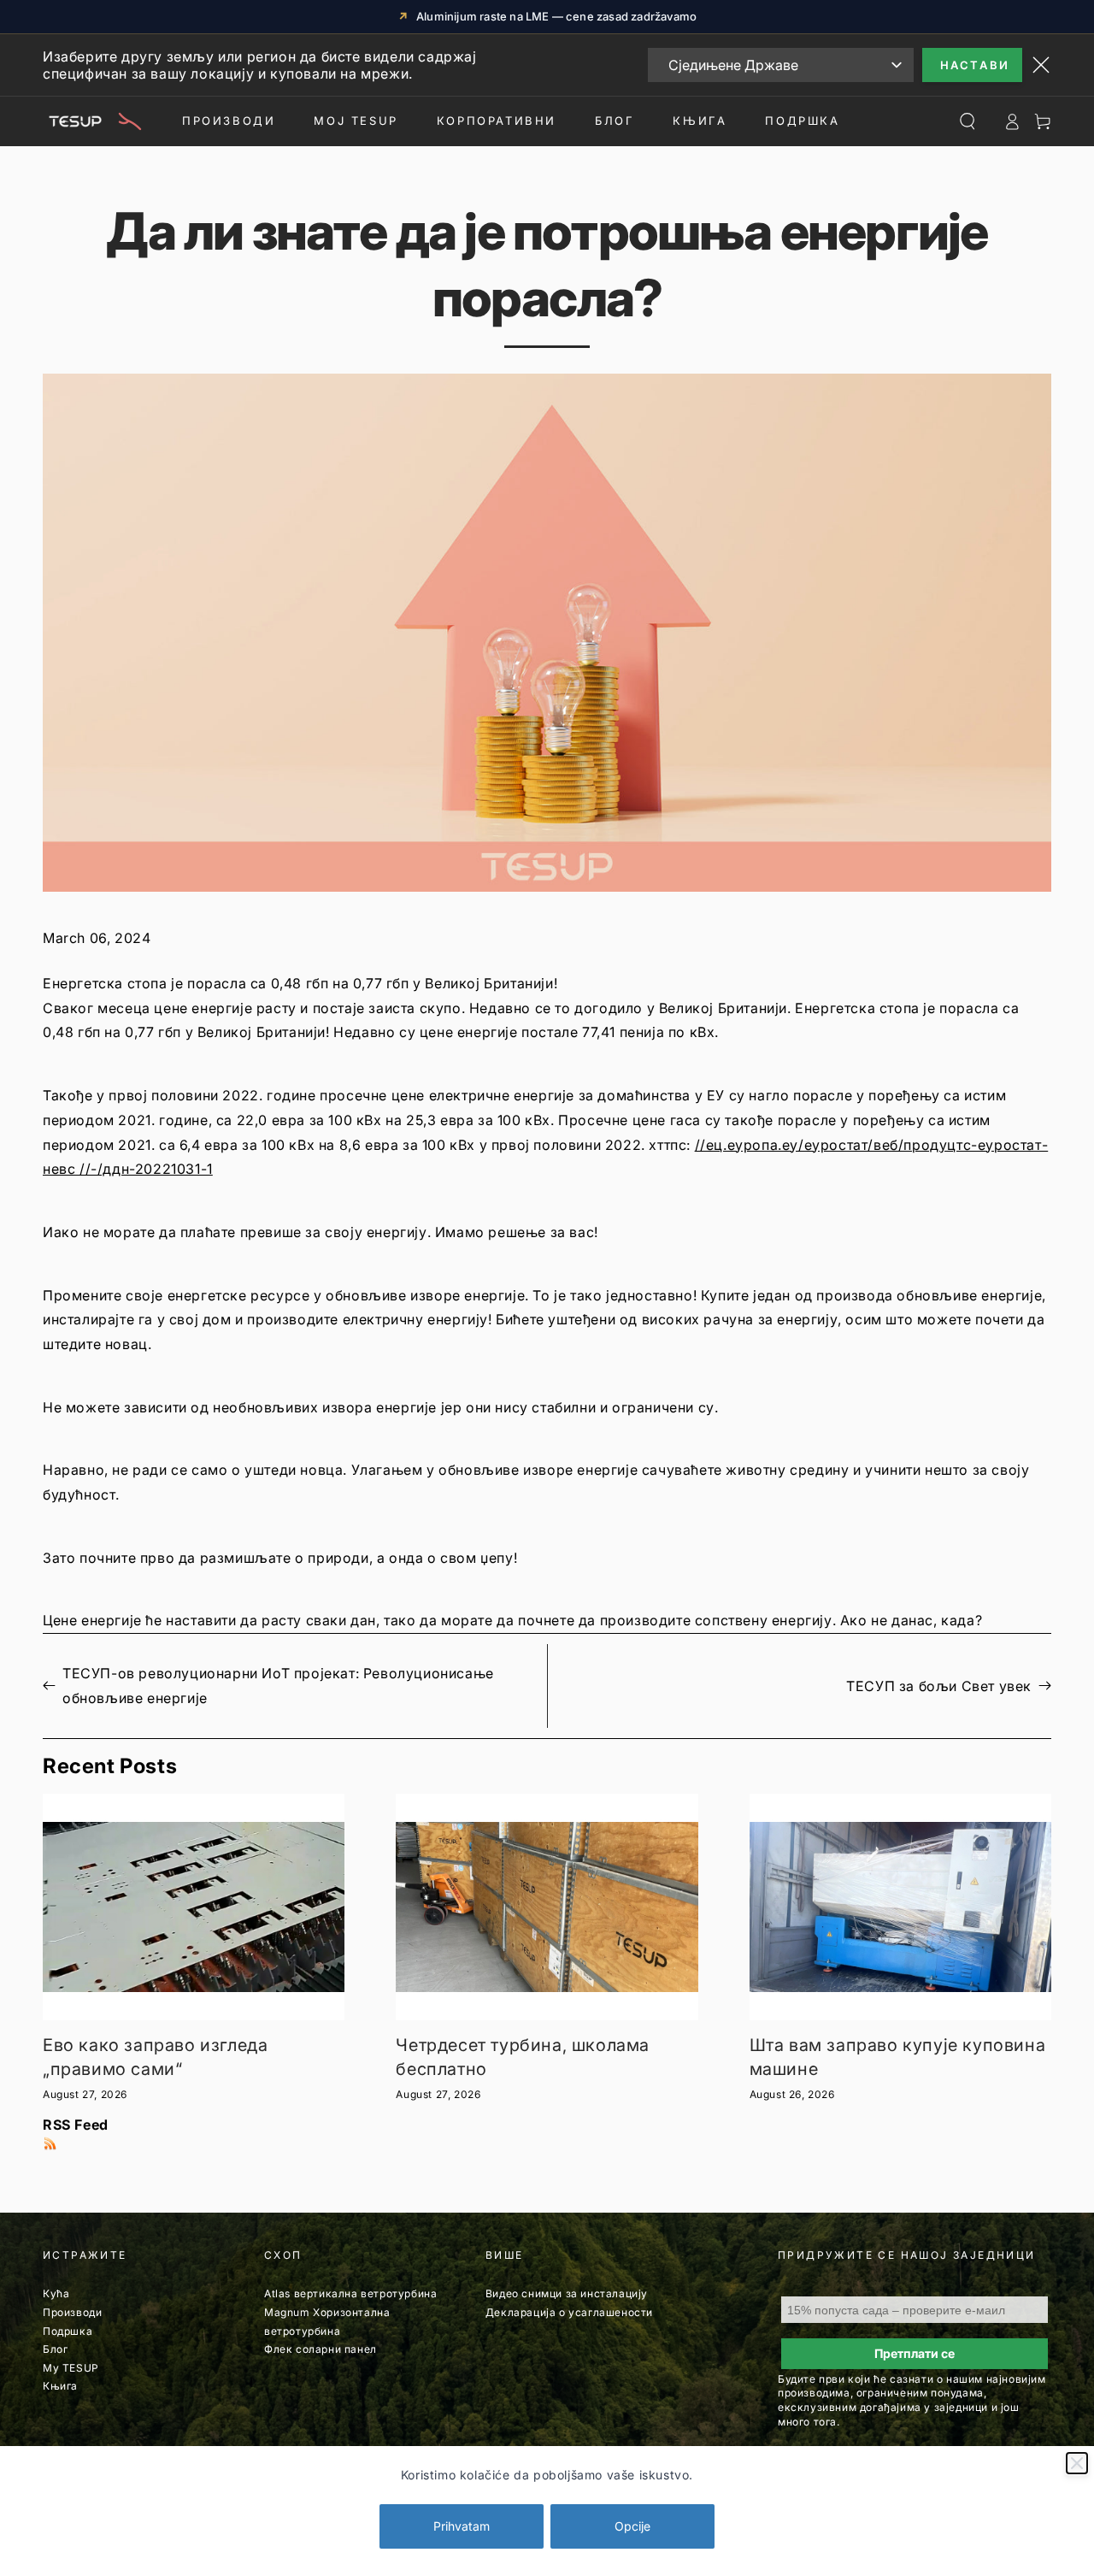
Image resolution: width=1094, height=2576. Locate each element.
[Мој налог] (1012, 121)
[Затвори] (1077, 2463)
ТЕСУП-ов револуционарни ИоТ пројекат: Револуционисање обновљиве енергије (278, 1686)
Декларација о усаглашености (569, 2312)
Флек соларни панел (321, 2349)
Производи (229, 121)
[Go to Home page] (92, 121)
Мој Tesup (356, 121)
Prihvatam (462, 2526)
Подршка (802, 121)
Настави (975, 65)
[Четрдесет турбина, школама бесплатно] (547, 1907)
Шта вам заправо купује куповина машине (898, 2057)
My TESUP (71, 2368)
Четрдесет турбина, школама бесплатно (523, 2057)
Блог (615, 121)
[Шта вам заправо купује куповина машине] (900, 1907)
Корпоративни (497, 121)
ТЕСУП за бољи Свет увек (939, 1686)
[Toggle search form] (968, 121)
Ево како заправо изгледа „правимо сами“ (155, 2057)
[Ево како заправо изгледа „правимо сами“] (194, 1907)
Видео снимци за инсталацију (567, 2293)
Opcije (632, 2526)
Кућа (56, 2293)
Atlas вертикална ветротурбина (350, 2293)
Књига (60, 2386)
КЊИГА (700, 121)
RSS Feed (76, 2125)
